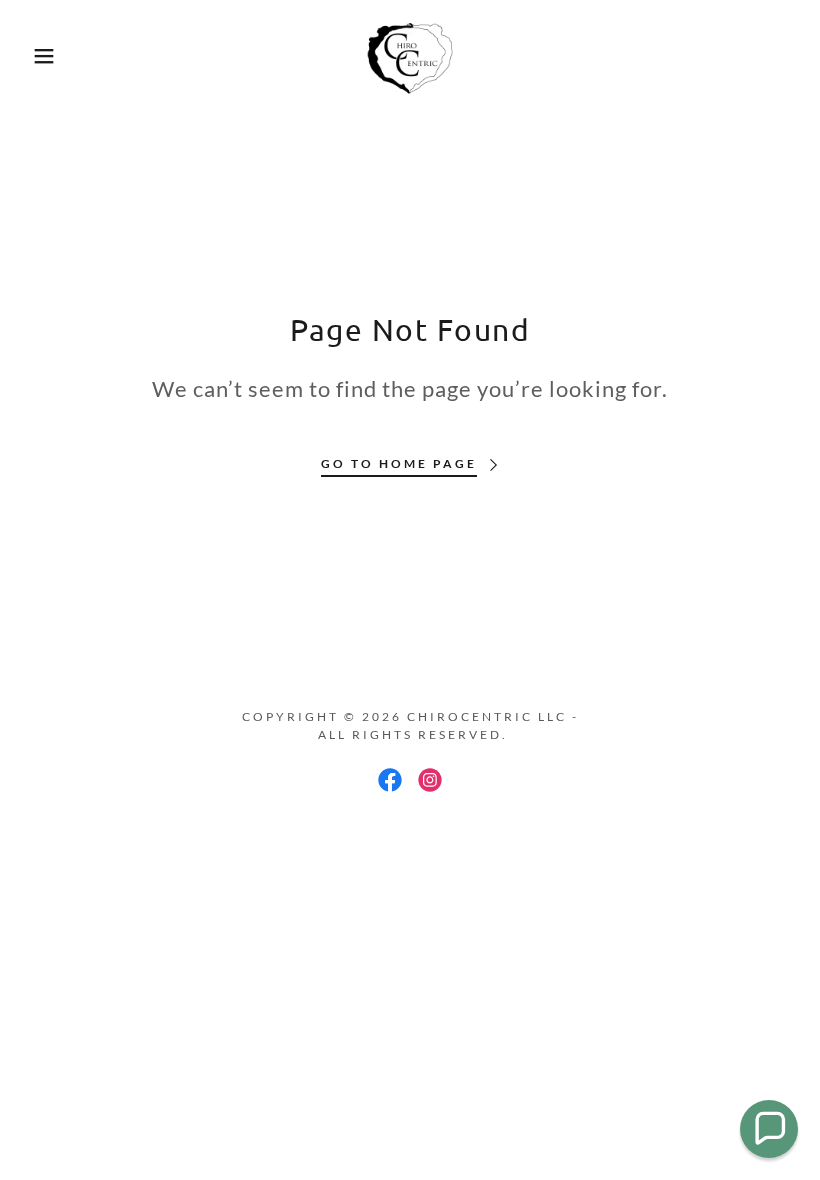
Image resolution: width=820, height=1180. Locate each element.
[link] (410, 56)
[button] (41, 56)
